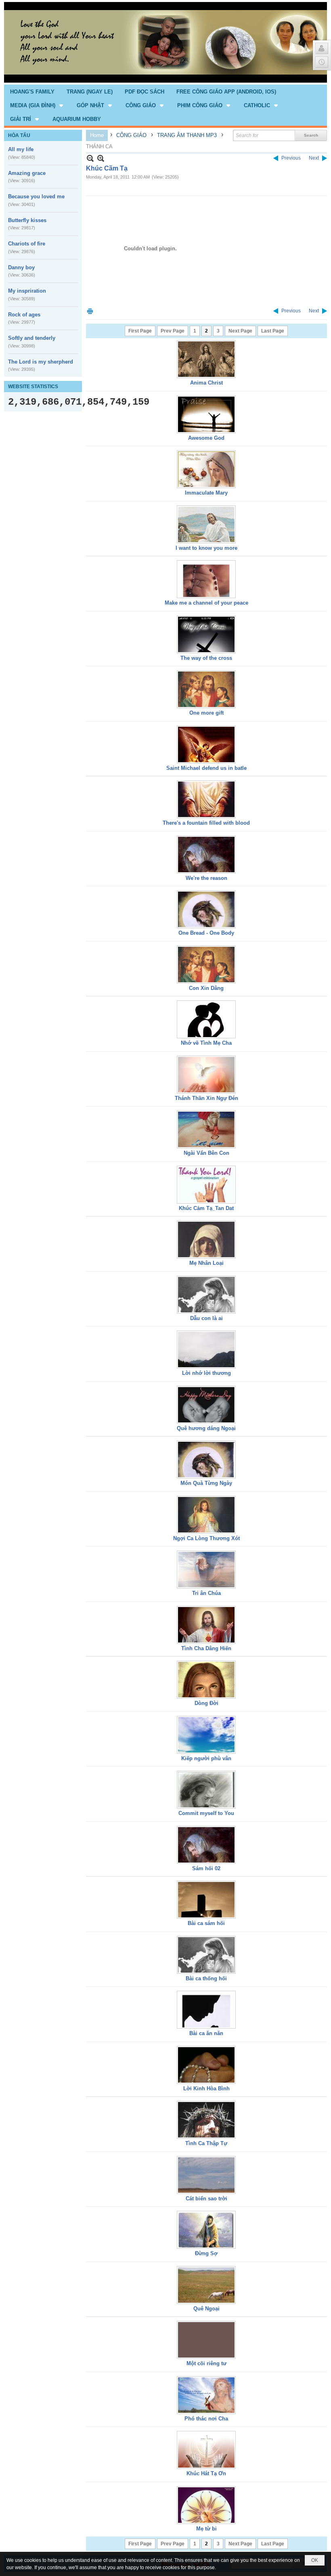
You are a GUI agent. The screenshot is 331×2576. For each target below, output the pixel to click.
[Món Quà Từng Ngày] (206, 1460)
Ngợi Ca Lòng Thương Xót (206, 1538)
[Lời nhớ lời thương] (206, 1349)
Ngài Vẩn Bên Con (206, 1153)
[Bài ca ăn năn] (206, 2010)
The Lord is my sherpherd (41, 362)
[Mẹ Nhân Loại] (206, 1239)
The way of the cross (206, 658)
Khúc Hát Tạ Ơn (206, 2473)
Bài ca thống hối (206, 1978)
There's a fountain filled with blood (206, 823)
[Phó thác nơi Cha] (206, 2395)
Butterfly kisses (27, 220)
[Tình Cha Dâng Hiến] (206, 1625)
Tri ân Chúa (206, 1593)
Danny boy (21, 267)
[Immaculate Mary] (206, 469)
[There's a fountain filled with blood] (206, 799)
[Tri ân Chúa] (206, 1570)
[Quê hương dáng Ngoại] (206, 1405)
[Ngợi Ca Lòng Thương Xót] (206, 1515)
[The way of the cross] (206, 634)
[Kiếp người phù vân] (206, 1735)
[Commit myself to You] (206, 1790)
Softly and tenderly (32, 338)
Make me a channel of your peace (206, 603)
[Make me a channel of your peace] (206, 579)
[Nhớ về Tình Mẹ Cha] (206, 1019)
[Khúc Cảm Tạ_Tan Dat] (206, 1185)
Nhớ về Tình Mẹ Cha (206, 1043)
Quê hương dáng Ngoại (206, 1428)
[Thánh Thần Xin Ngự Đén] (206, 1075)
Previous (291, 158)
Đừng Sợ (206, 2253)
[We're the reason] (206, 855)
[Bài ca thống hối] (206, 1955)
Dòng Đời (206, 1703)
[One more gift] (206, 689)
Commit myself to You (206, 1813)
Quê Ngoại (206, 2309)
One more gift (206, 713)
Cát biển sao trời (206, 2199)
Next (314, 158)
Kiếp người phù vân (206, 1758)
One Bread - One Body (206, 933)
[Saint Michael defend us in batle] (206, 744)
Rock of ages (24, 315)
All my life (21, 149)
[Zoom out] (101, 158)
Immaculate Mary (206, 493)
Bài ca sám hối (206, 1923)
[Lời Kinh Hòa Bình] (206, 2065)
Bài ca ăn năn (206, 2033)
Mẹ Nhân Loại (206, 1263)
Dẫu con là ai (206, 1318)
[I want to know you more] (206, 524)
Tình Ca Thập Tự (206, 2143)
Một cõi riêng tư (206, 2363)
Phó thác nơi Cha (206, 2419)
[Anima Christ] (206, 359)
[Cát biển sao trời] (206, 2175)
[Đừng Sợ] (206, 2230)
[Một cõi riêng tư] (206, 2340)
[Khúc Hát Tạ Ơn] (206, 2450)
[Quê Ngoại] (206, 2285)
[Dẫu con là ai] (206, 1295)
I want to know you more (206, 548)
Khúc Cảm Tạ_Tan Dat (206, 1208)
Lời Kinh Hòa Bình (206, 2088)
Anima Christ (206, 383)
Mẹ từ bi (206, 2529)
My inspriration (27, 291)
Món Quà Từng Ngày (206, 1483)
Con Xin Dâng (206, 988)
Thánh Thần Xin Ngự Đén (206, 1098)
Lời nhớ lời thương (206, 1373)
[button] (37, 105)
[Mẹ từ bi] (206, 2505)
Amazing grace (27, 173)
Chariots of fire (27, 244)
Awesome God (206, 438)
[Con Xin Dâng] (206, 965)
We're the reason (206, 878)
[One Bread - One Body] (206, 909)
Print (90, 311)
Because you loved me (36, 196)
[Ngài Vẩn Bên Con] (206, 1129)
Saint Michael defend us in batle (206, 768)
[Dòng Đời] (206, 1680)
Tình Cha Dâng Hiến (206, 1648)
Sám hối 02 (206, 1868)
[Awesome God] (206, 414)
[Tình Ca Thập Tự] (206, 2120)
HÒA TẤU (19, 135)
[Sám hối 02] (206, 1845)
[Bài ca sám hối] (206, 1900)
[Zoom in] (90, 158)
